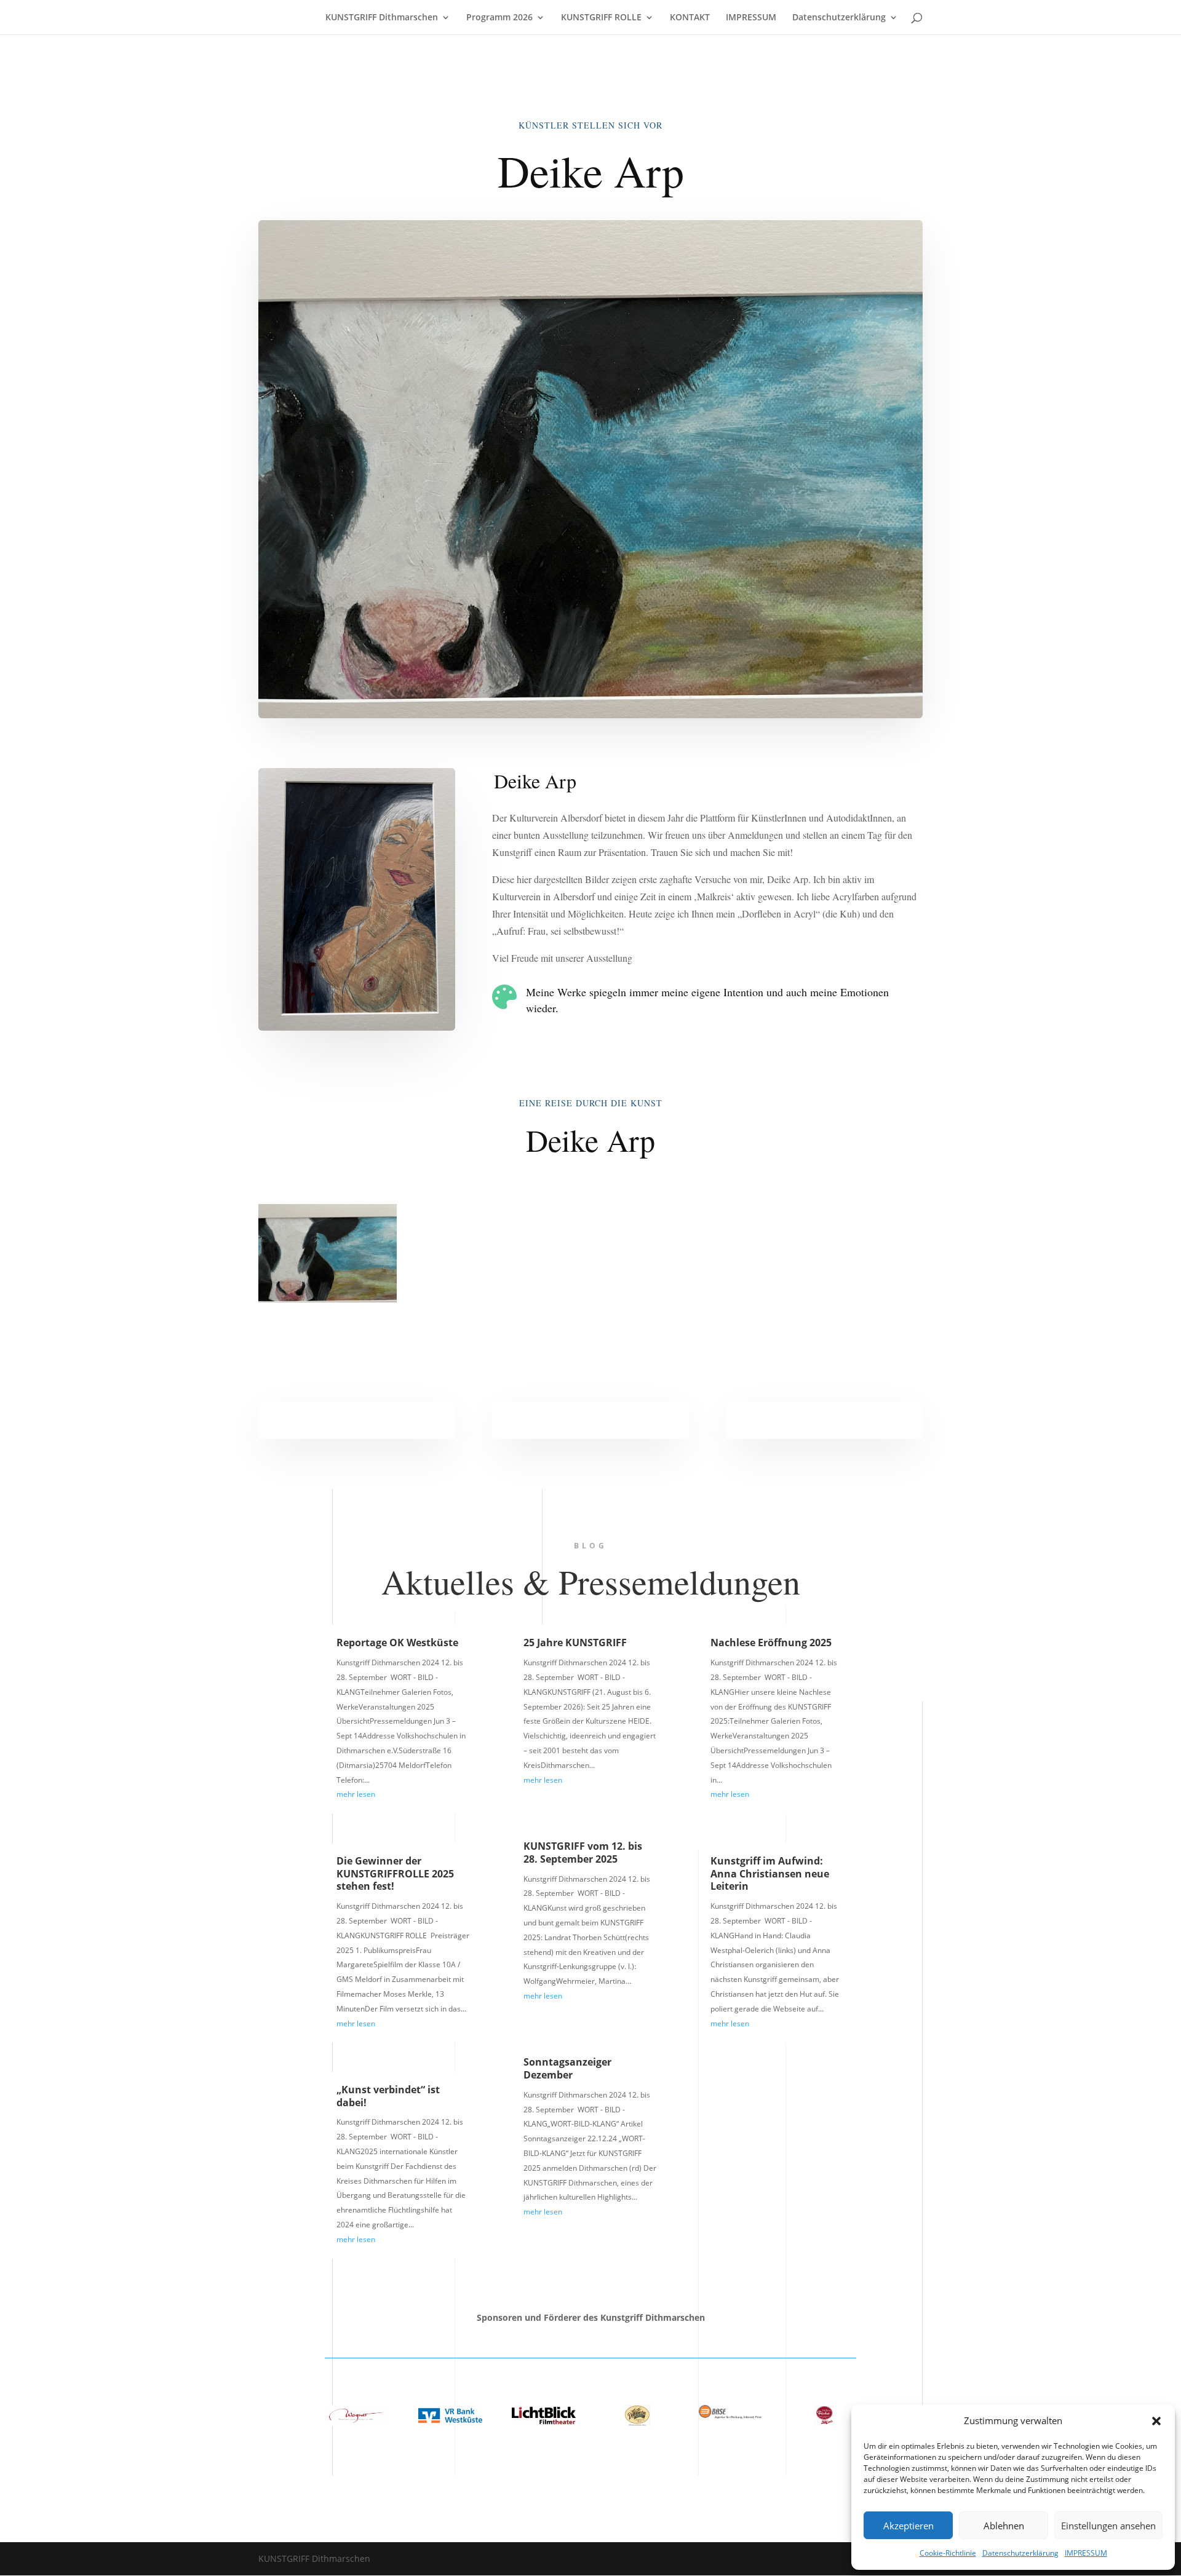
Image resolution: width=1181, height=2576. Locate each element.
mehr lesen (356, 1794)
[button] (1156, 2421)
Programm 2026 (499, 18)
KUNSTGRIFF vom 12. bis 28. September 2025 (583, 1853)
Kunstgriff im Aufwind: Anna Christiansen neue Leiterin (770, 1874)
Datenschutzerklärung (1020, 2553)
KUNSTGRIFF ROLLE (601, 18)
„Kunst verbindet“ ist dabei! (388, 2096)
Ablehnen (1004, 2526)
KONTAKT (690, 18)
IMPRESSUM (1086, 2553)
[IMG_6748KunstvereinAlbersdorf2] (328, 1302)
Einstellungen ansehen (1108, 2526)
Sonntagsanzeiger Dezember (567, 2068)
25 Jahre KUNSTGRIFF (575, 1643)
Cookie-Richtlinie (948, 2553)
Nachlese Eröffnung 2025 (771, 1643)
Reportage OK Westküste (397, 1643)
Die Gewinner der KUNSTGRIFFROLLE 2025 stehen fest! (395, 1874)
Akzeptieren (909, 2526)
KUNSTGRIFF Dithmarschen (382, 18)
